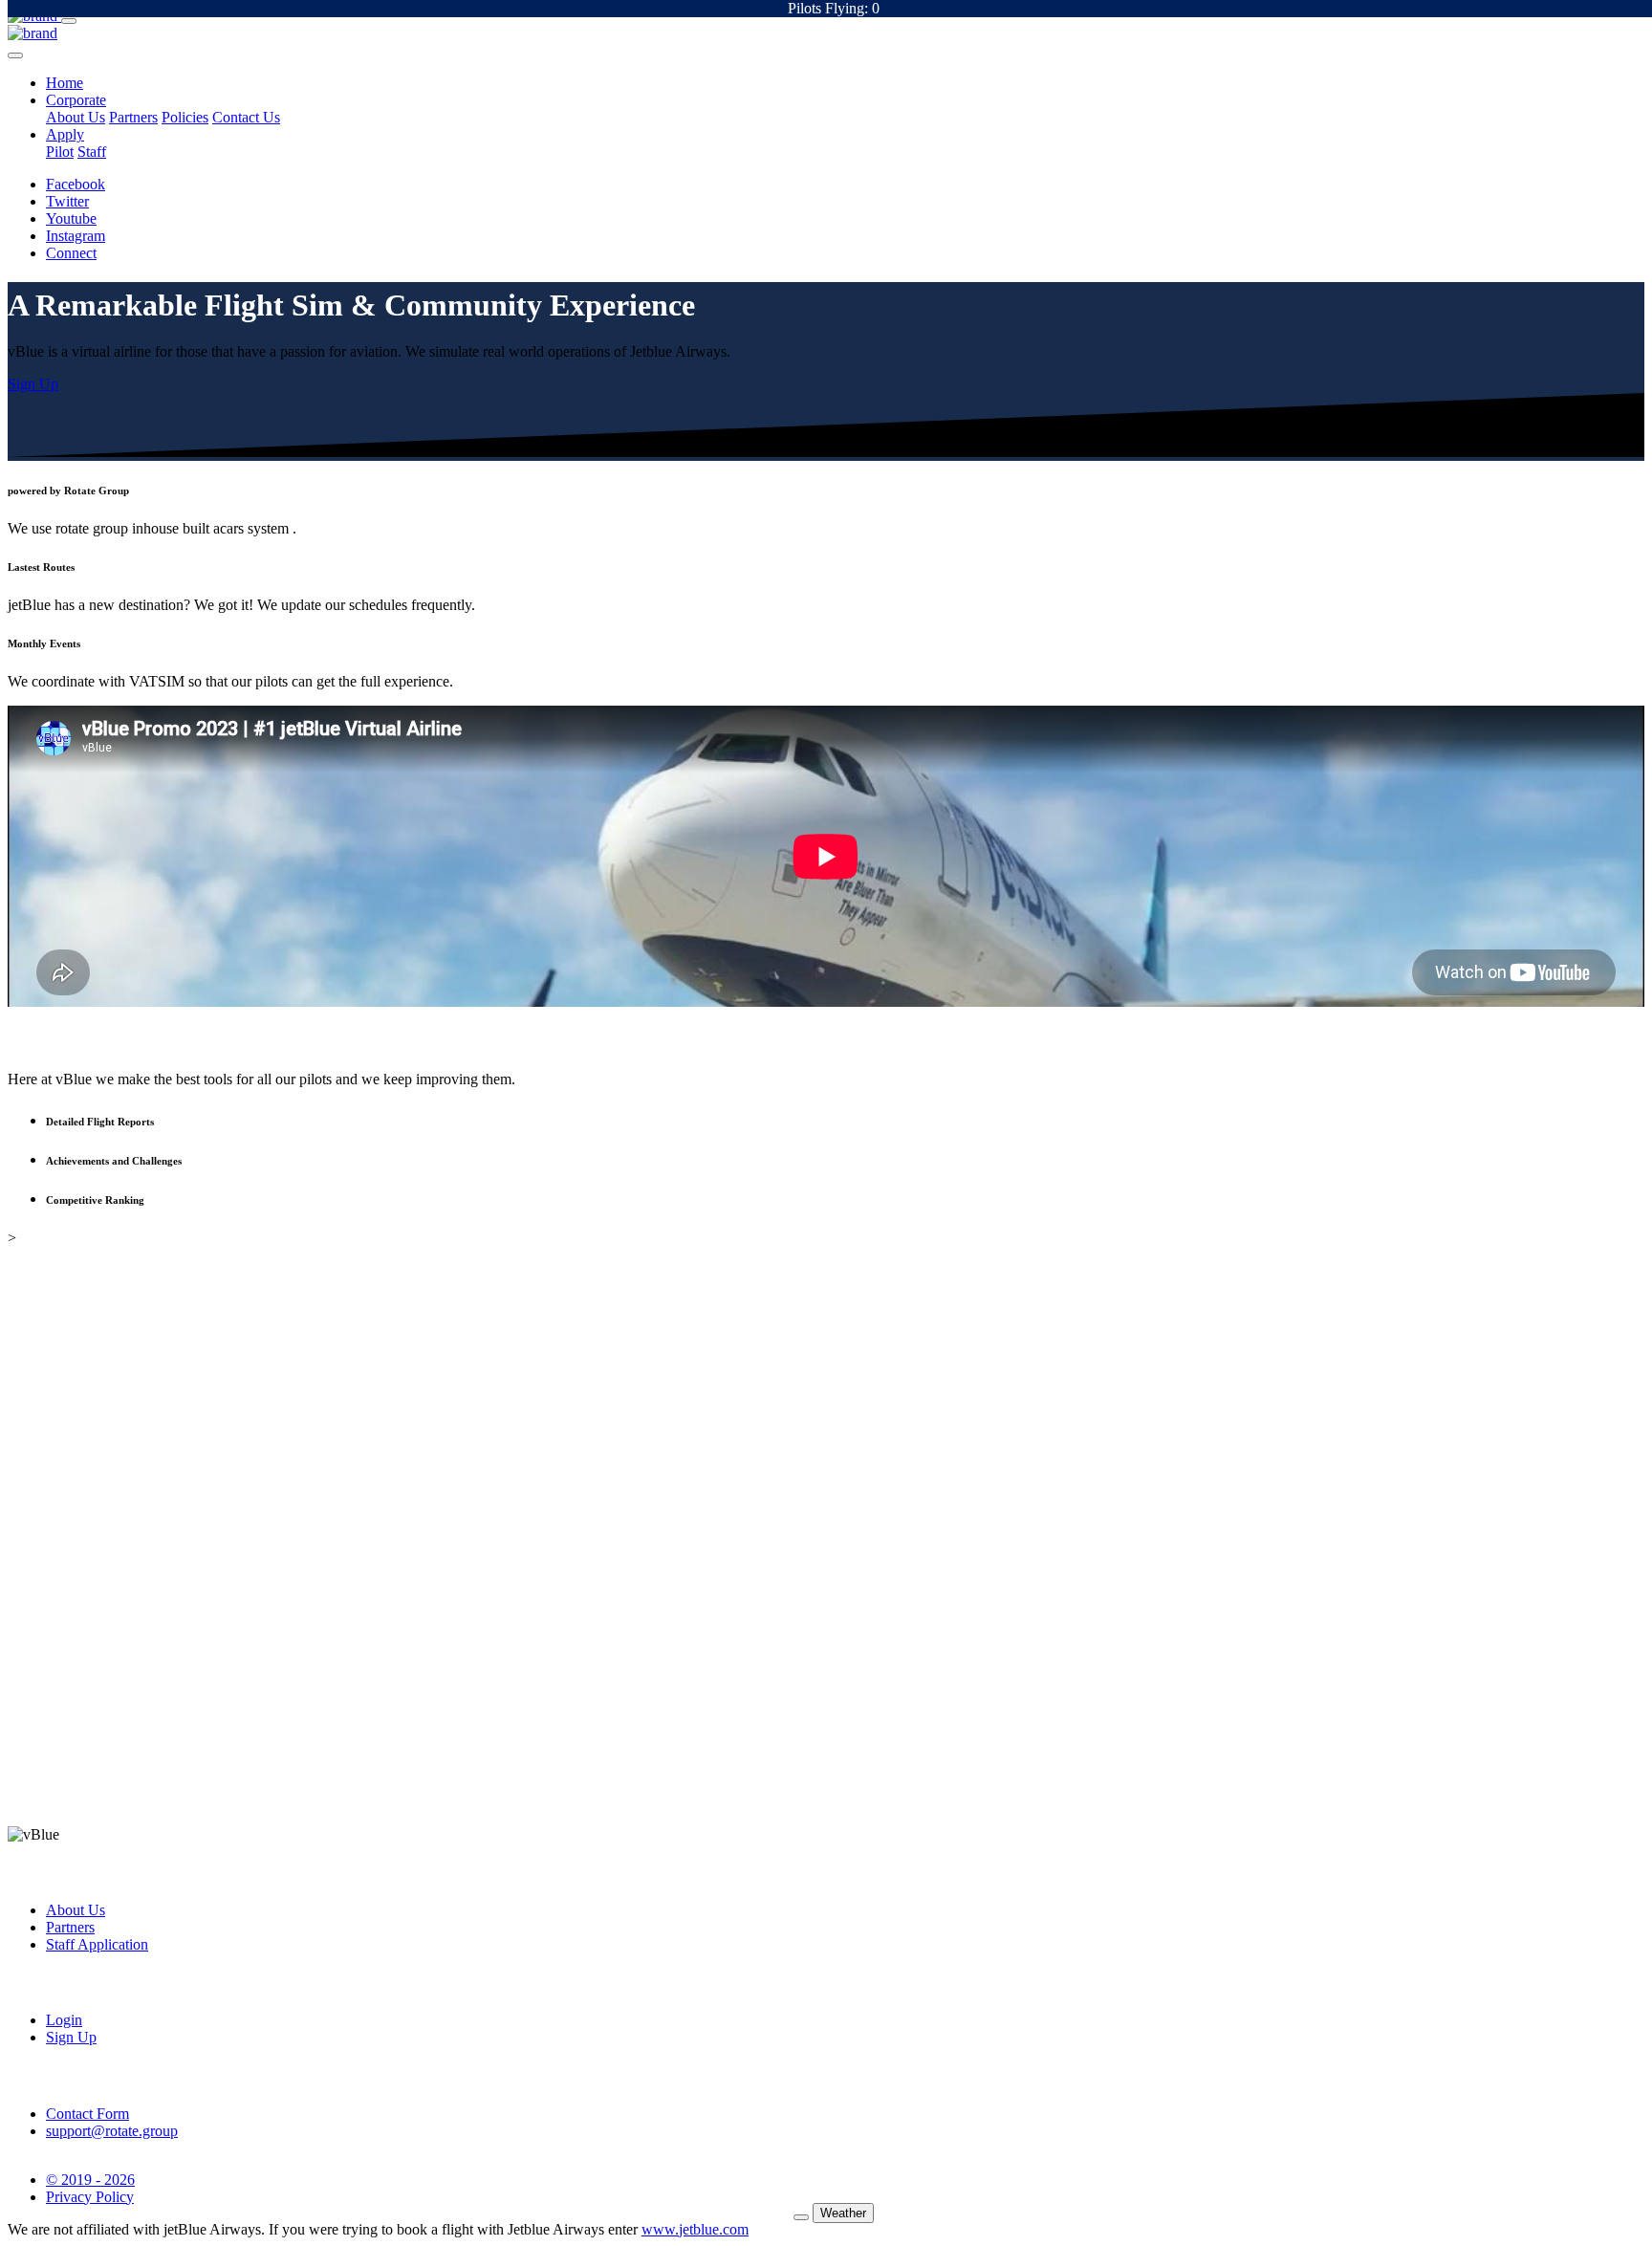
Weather (843, 2213)
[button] (65, 83)
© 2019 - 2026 (90, 2180)
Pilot (60, 152)
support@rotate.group (112, 2131)
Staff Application (97, 1944)
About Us (76, 117)
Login (64, 2020)
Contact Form (87, 2114)
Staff (92, 152)
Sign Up (71, 2037)
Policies (185, 117)
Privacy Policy (90, 2197)
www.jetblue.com (695, 2229)
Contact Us (246, 117)
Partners (133, 117)
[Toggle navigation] (69, 21)
